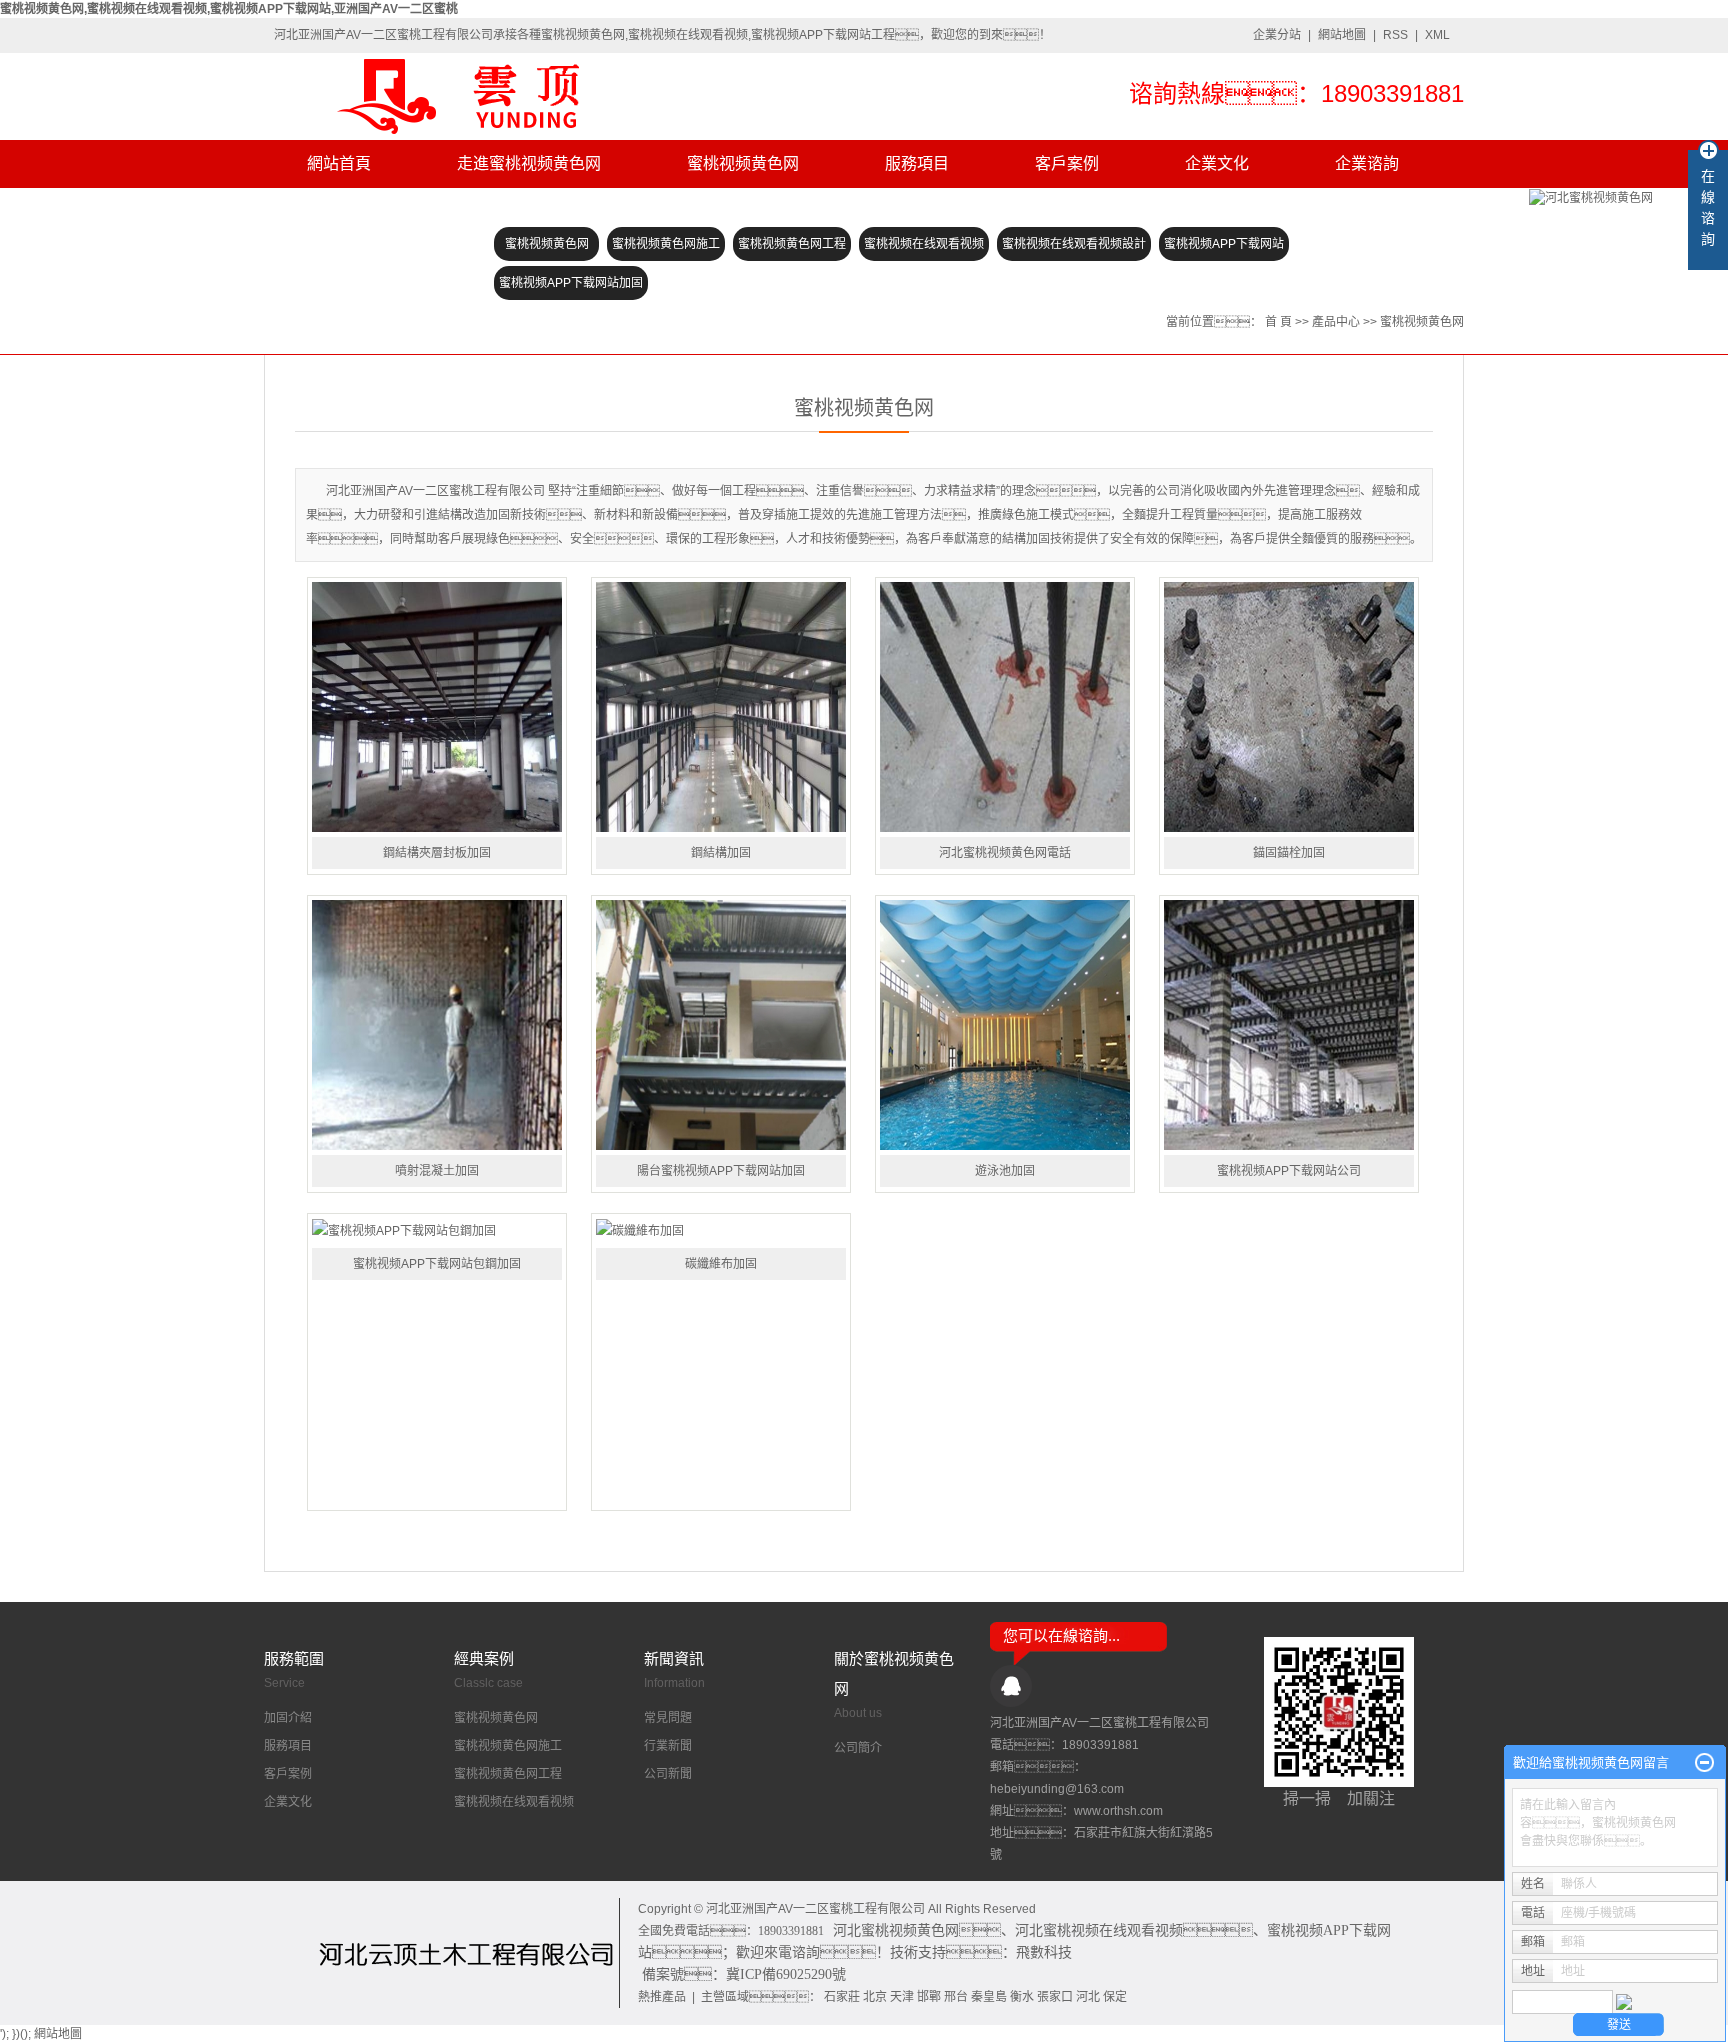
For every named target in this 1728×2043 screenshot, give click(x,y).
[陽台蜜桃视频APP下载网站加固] (721, 1025)
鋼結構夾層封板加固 (437, 853)
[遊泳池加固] (1005, 1025)
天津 (902, 1997)
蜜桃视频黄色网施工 (666, 244)
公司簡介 (858, 1748)
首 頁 (1278, 322)
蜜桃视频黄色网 (743, 163)
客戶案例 (1067, 163)
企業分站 (1277, 35)
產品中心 (1336, 322)
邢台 (956, 1997)
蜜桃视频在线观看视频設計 (1074, 244)
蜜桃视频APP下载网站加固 (571, 283)
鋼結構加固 (721, 853)
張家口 (1055, 1997)
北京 (875, 1997)
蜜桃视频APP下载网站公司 (1289, 1171)
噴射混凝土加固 (437, 1171)
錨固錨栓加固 (1289, 853)
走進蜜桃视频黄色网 (529, 163)
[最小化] (1704, 1763)
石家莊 (842, 1997)
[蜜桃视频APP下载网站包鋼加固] (437, 1230)
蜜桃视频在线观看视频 (924, 244)
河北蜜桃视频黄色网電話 (1005, 853)
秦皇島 (989, 1997)
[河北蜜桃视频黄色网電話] (1005, 707)
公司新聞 (668, 1774)
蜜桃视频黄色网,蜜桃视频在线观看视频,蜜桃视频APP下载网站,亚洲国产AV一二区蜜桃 (229, 9)
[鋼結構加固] (721, 707)
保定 (1115, 1997)
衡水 (1022, 1997)
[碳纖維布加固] (721, 1230)
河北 (1088, 1997)
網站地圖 (1342, 35)
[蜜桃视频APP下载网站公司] (1289, 1025)
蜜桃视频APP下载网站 (1224, 244)
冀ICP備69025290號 (786, 1974)
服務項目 (917, 163)
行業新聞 (668, 1746)
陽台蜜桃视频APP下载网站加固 (721, 1171)
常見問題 (668, 1718)
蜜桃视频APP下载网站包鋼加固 (437, 1264)
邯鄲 (929, 1997)
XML (1437, 35)
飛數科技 (1044, 1952)
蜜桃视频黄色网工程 (792, 244)
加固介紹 (288, 1718)
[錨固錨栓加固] (1289, 707)
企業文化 (1217, 163)
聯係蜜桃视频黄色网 (379, 211)
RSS (1395, 35)
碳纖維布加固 (721, 1264)
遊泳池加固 (1005, 1171)
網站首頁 (339, 163)
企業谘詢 (1367, 163)
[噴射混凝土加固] (437, 1025)
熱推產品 (662, 1997)
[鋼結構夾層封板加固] (437, 707)
